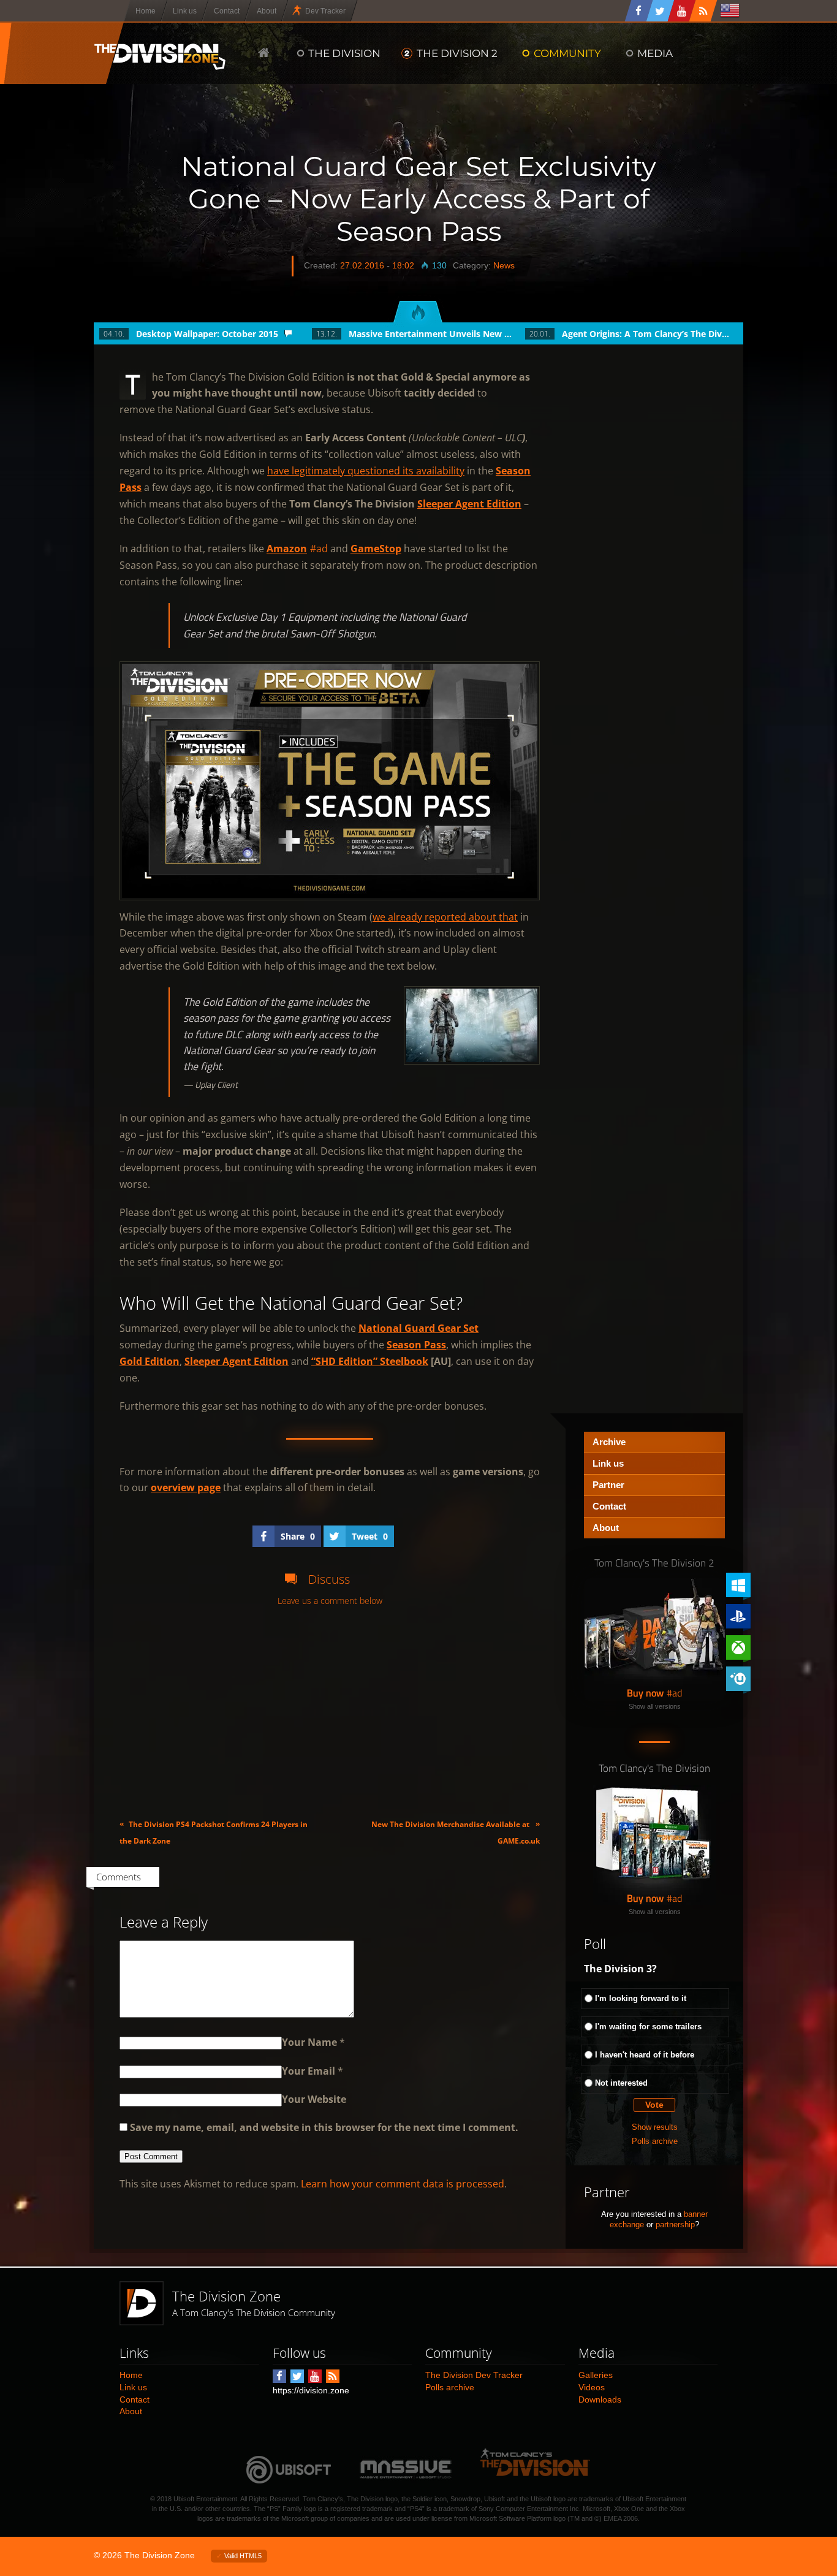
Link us (608, 1463)
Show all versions (655, 1706)
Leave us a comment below (330, 1601)
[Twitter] (661, 11)
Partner (608, 1485)
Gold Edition (150, 1361)
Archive (609, 1442)
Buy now (645, 1693)
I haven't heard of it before (645, 2055)
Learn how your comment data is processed (403, 2184)
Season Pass (416, 1345)
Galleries (596, 2375)
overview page (186, 1487)
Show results (655, 2127)
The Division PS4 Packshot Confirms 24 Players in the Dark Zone (214, 1832)
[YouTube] (682, 11)
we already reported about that (445, 917)
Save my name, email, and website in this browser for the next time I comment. (324, 2127)
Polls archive (655, 2141)
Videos (592, 2387)
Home (131, 2375)
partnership (675, 2225)
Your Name (309, 2042)
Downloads (600, 2399)
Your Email (309, 2071)
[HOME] (264, 53)
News (504, 265)
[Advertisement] (330, 1712)
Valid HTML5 (243, 2556)
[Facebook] (639, 11)
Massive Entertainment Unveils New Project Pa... (433, 334)
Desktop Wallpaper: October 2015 (207, 334)
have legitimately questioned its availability (366, 471)
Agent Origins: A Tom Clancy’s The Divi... (646, 334)
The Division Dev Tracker (474, 2375)
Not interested (621, 2083)
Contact (609, 1506)
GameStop (376, 549)
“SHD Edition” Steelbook (370, 1361)
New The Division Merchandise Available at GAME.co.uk (456, 1832)
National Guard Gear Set (418, 1328)
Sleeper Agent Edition (469, 504)
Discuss (329, 1579)
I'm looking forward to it (641, 1998)
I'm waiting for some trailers (648, 2027)
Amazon (287, 549)
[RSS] (703, 11)
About (606, 1528)
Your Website (314, 2099)
